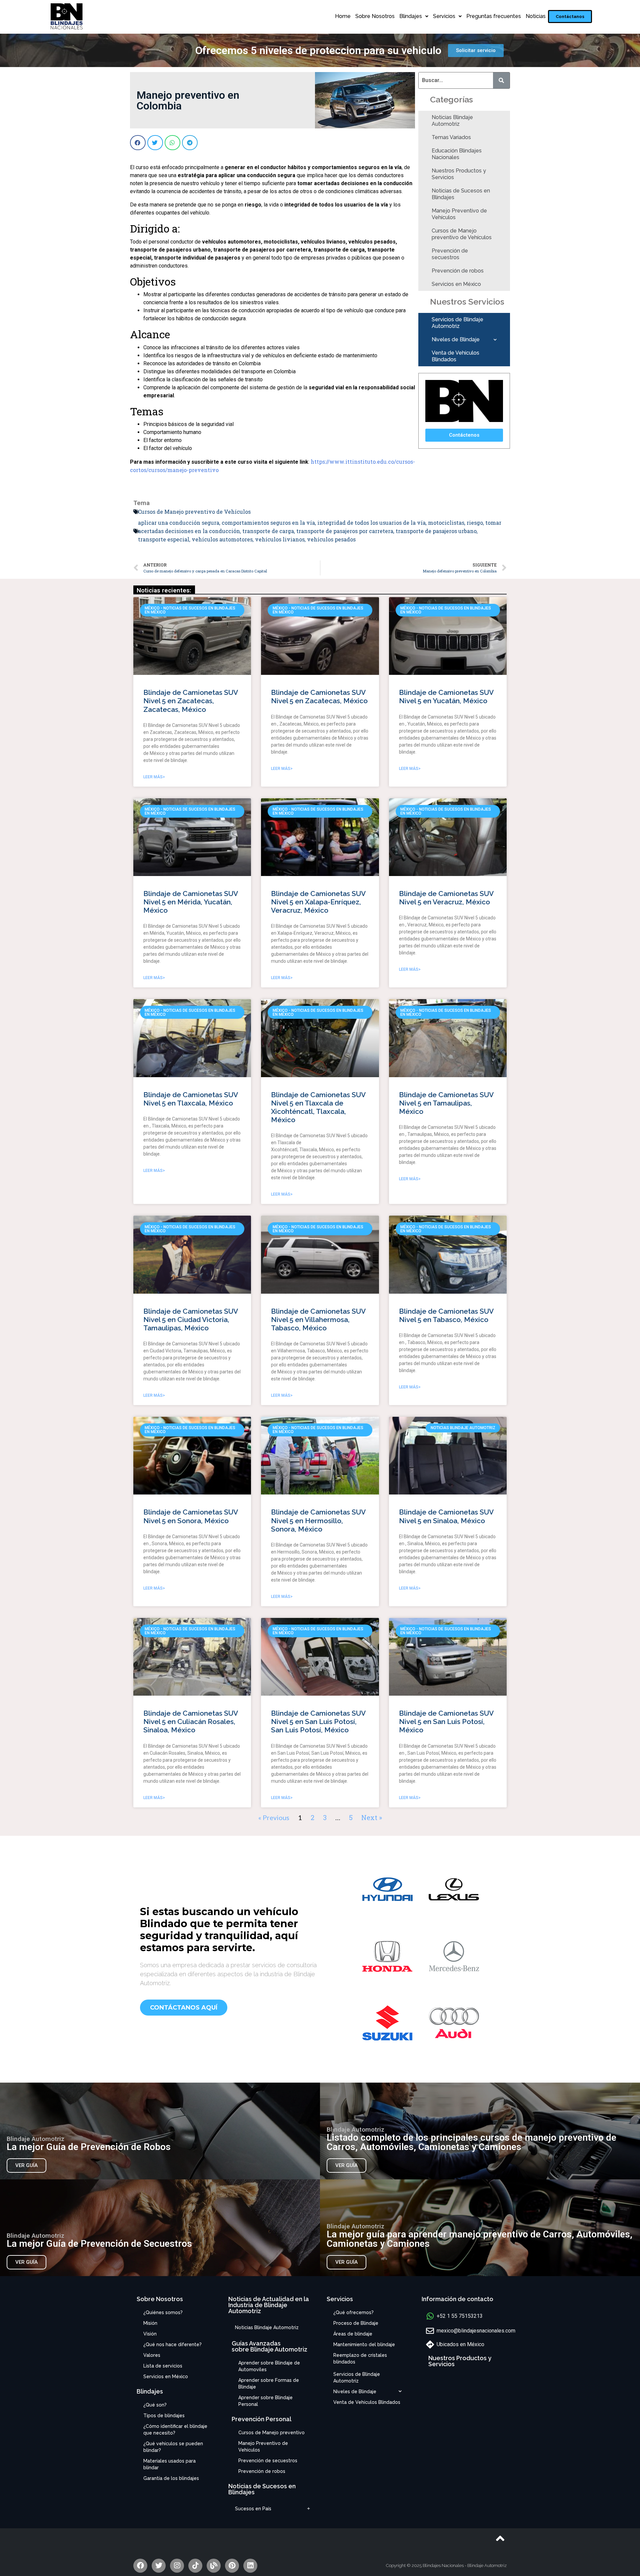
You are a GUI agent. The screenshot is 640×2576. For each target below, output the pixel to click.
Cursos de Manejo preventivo (271, 2433)
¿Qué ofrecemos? (353, 2312)
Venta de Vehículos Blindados (455, 356)
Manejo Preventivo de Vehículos (459, 214)
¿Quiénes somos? (163, 2312)
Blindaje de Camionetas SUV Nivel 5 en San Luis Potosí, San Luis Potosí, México (318, 1722)
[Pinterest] (232, 2566)
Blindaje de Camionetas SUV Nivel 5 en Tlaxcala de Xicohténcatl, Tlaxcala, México (318, 1107)
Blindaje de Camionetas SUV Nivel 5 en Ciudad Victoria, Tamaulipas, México (190, 1320)
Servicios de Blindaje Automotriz (457, 323)
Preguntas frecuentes (494, 16)
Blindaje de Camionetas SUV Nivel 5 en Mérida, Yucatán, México (190, 902)
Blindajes (411, 16)
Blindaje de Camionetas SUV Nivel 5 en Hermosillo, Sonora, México (318, 1520)
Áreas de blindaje (353, 2334)
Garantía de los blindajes (171, 2478)
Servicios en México (456, 284)
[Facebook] (140, 2566)
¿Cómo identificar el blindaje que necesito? (175, 2430)
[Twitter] (159, 2566)
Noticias (536, 16)
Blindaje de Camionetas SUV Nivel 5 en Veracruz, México (446, 898)
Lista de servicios (163, 2366)
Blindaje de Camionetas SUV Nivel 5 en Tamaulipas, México (446, 1103)
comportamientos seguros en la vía (268, 523)
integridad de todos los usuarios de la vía (371, 523)
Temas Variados (451, 137)
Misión (150, 2323)
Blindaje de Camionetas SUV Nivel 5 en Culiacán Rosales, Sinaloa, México (190, 1722)
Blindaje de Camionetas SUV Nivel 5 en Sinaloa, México (446, 1516)
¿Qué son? (155, 2405)
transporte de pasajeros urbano (436, 531)
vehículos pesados (331, 539)
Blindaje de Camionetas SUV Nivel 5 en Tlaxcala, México (190, 1099)
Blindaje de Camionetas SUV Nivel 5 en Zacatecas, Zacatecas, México (190, 701)
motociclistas (446, 523)
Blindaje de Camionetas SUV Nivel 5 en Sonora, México (190, 1516)
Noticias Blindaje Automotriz (452, 121)
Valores (152, 2355)
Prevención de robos (458, 271)
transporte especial (164, 539)
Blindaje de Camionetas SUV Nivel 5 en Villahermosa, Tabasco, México (318, 1320)
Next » (372, 1817)
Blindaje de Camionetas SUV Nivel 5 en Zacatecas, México (319, 697)
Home (343, 16)
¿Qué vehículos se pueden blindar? (173, 2447)
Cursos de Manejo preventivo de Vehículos (462, 234)
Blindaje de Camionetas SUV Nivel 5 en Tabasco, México (446, 1315)
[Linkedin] (250, 2566)
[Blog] (214, 2566)
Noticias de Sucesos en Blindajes (461, 194)
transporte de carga (268, 531)
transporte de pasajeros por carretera (345, 531)
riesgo (475, 523)
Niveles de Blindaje (456, 339)
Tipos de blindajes (164, 2416)
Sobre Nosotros (375, 16)
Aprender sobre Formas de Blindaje (269, 2384)
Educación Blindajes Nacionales (457, 154)
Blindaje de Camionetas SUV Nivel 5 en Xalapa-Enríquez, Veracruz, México (318, 902)
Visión (150, 2334)
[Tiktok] (195, 2566)
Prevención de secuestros (450, 254)
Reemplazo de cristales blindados (360, 2358)
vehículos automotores (222, 539)
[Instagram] (177, 2566)
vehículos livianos (280, 539)
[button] (570, 17)
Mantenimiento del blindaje (364, 2344)
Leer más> (154, 777)
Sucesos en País (253, 2509)
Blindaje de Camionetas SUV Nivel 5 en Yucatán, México (446, 697)
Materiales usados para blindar (169, 2464)
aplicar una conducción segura (179, 523)
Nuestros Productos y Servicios (459, 174)
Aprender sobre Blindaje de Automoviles (269, 2366)
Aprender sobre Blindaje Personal (265, 2401)
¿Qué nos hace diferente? (172, 2344)
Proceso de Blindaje (356, 2323)
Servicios (444, 16)
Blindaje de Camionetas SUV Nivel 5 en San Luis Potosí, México (446, 1722)
